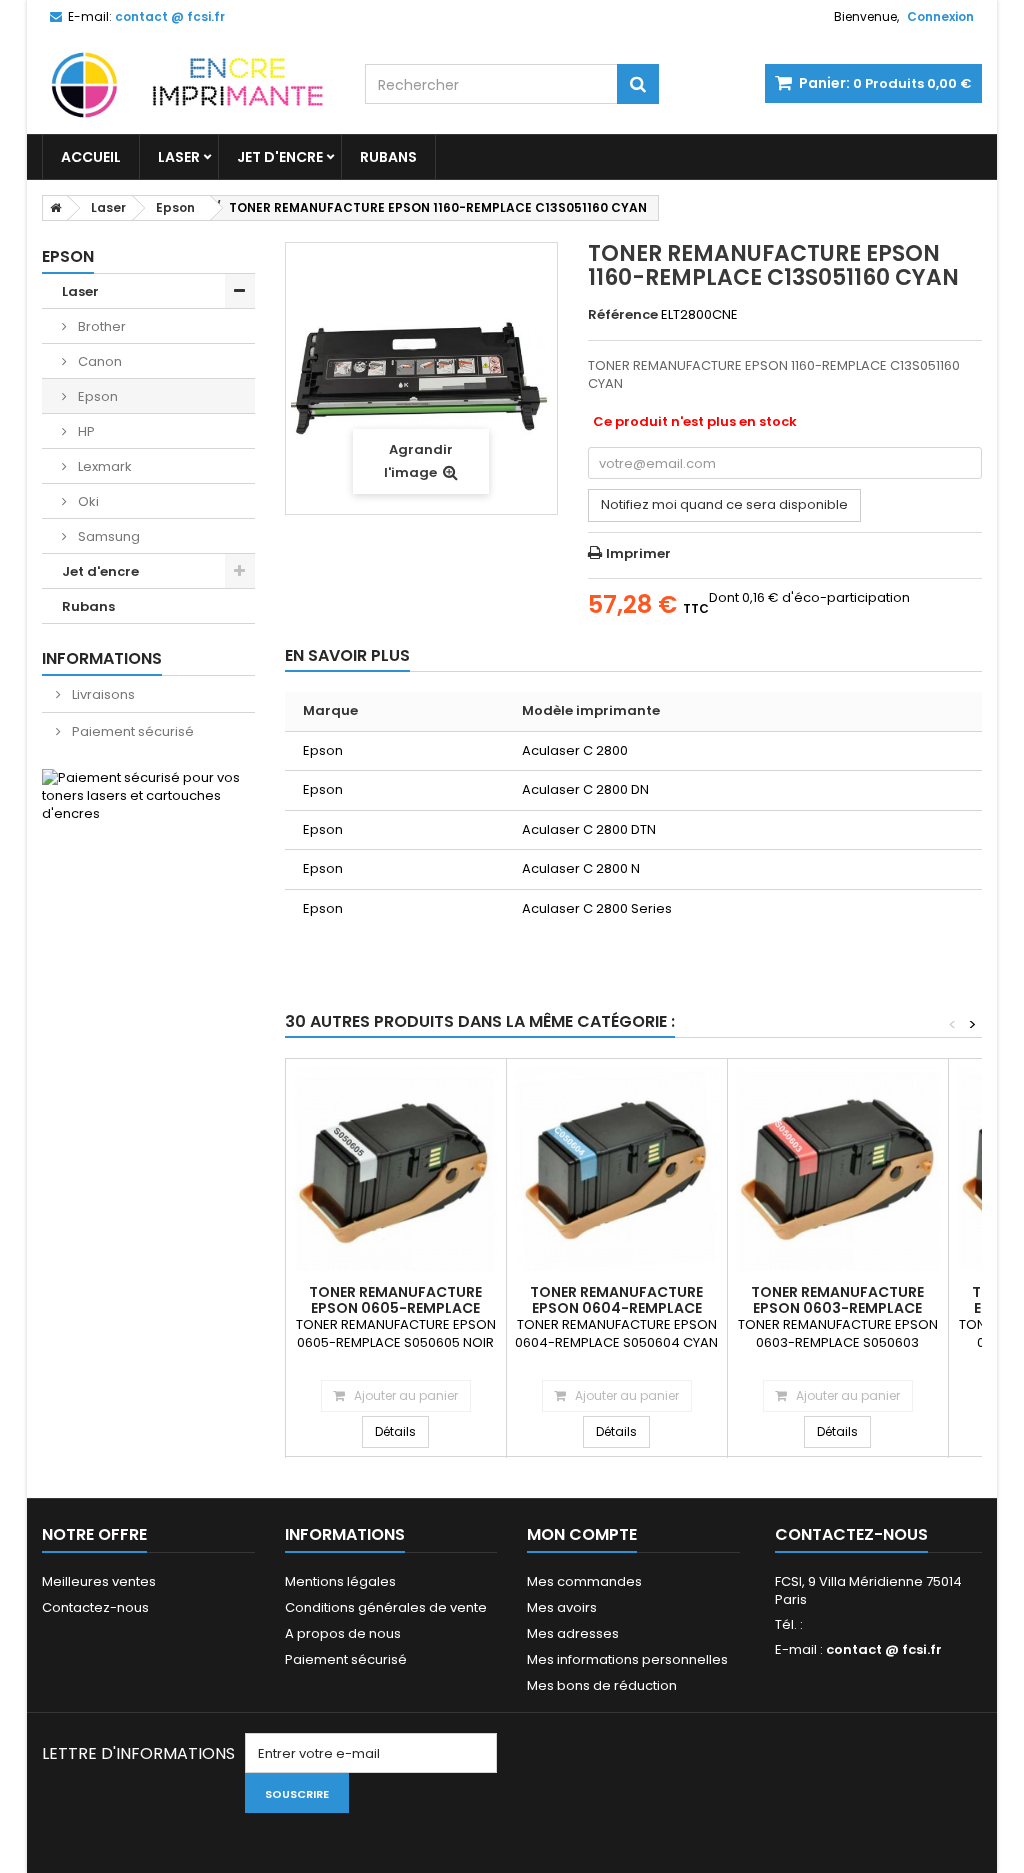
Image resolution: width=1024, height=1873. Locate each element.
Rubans (388, 157)
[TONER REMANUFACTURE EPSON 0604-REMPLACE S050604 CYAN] (617, 1169)
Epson (96, 396)
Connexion (940, 16)
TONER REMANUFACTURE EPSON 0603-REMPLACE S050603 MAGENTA (837, 1308)
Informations (102, 658)
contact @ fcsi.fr (884, 1649)
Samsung (107, 536)
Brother (100, 326)
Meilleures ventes (99, 1581)
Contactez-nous (95, 1607)
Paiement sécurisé (131, 731)
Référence (623, 315)
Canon (98, 361)
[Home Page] (52, 208)
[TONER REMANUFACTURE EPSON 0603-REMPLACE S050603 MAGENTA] (838, 1169)
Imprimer (638, 553)
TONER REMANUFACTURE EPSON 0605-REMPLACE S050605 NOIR (395, 1308)
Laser (179, 157)
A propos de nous (343, 1633)
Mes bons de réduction (602, 1685)
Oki (87, 501)
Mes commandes (584, 1581)
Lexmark (103, 466)
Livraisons (102, 694)
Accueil (91, 157)
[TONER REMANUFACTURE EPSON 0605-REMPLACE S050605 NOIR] (396, 1169)
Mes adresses (573, 1633)
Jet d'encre (280, 157)
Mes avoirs (562, 1607)
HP (85, 431)
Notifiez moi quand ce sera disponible (724, 504)
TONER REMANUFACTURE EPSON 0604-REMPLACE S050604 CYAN (616, 1308)
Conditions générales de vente (386, 1607)
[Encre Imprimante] (188, 83)
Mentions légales (340, 1581)
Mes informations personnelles (627, 1659)
